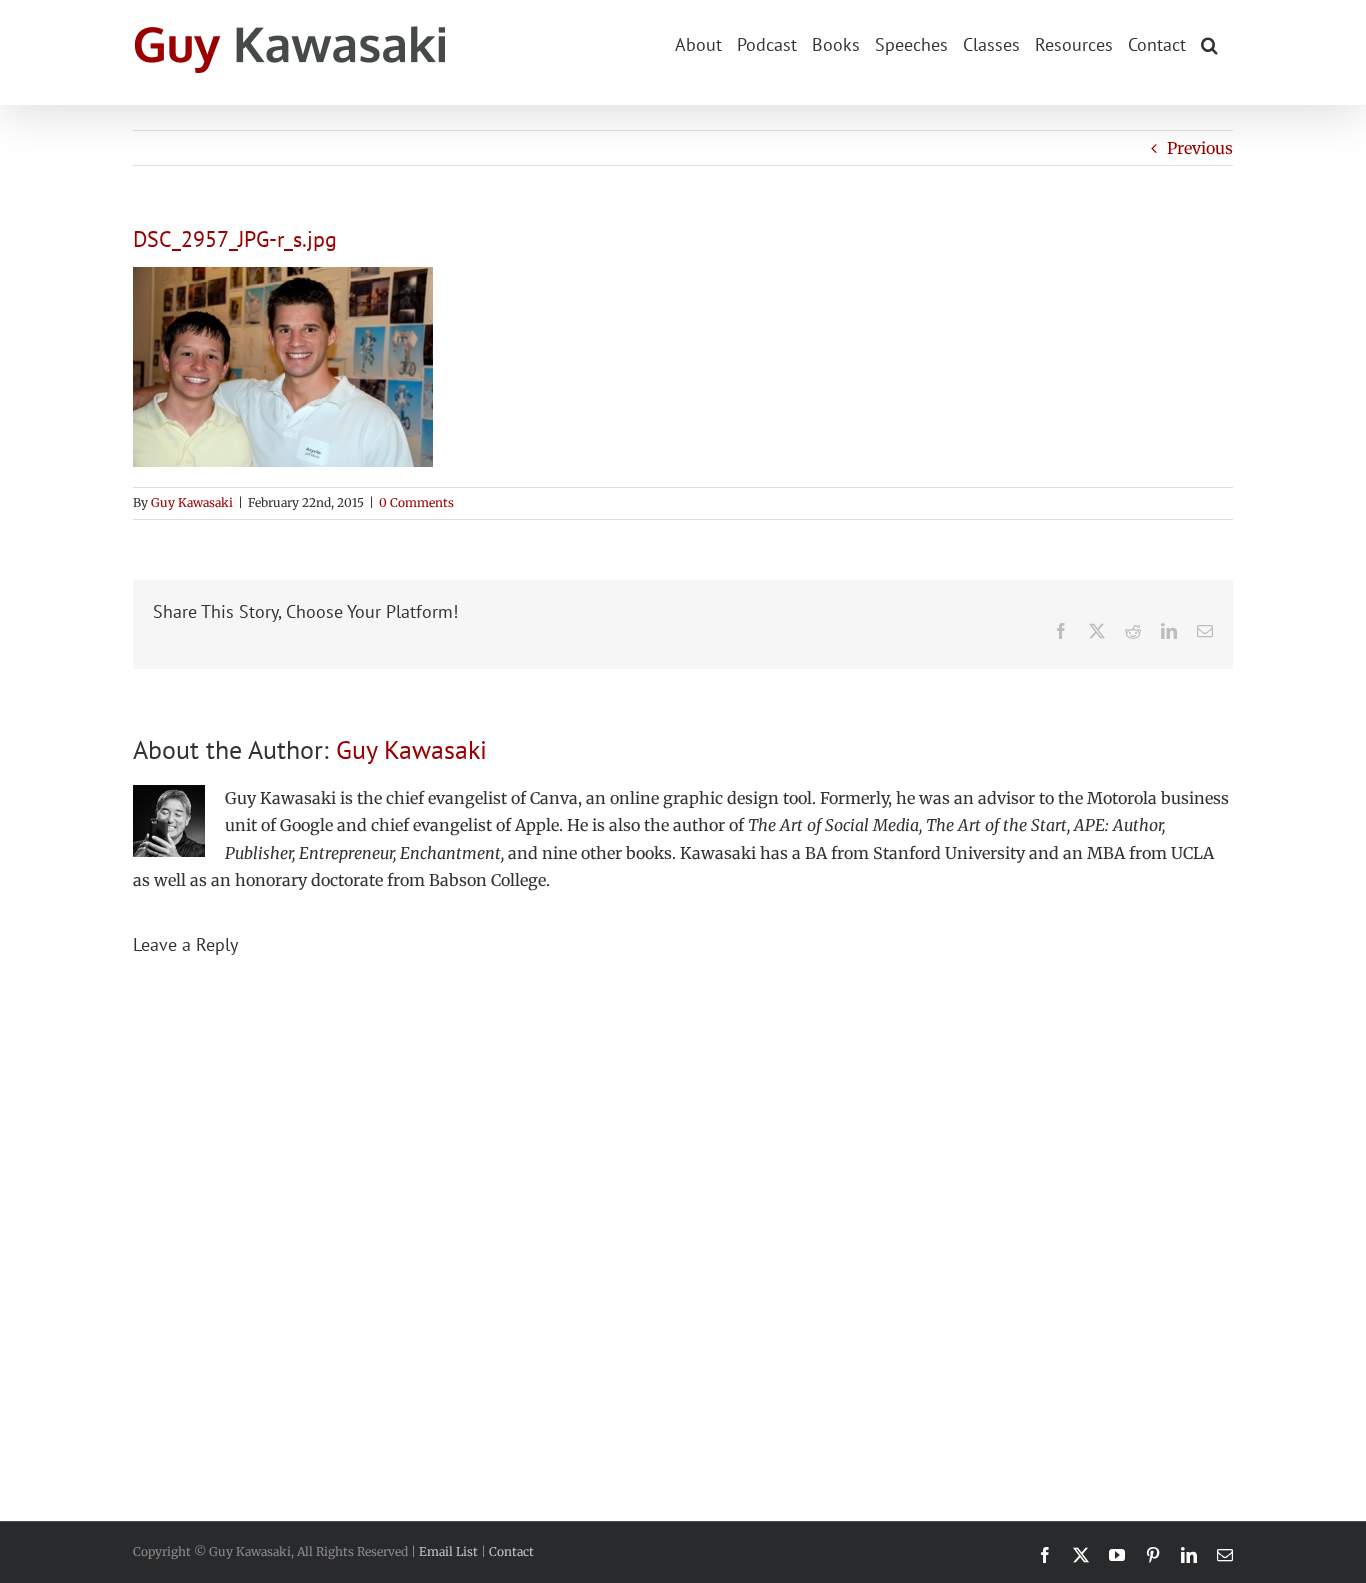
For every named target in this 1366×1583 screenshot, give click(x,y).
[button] (1209, 43)
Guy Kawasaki (192, 502)
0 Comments (416, 502)
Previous (1200, 148)
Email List (448, 1551)
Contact (511, 1551)
